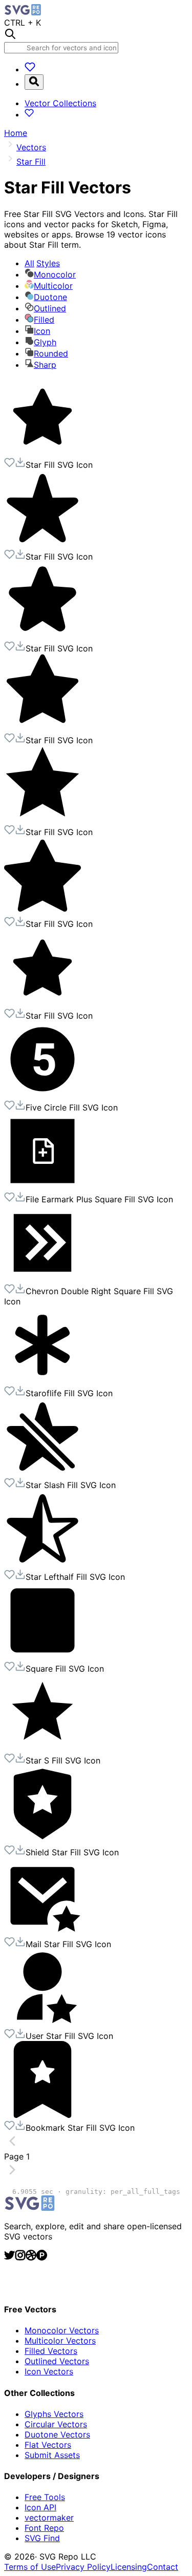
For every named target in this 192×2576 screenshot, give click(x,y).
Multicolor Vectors (60, 2341)
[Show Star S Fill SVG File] (42, 1748)
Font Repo (44, 2528)
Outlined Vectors (57, 2361)
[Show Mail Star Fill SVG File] (42, 1931)
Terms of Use (30, 2567)
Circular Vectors (56, 2424)
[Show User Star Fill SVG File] (42, 2023)
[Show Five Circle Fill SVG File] (42, 1095)
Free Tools (45, 2497)
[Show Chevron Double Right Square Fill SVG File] (42, 1278)
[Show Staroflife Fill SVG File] (42, 1380)
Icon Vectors (49, 2371)
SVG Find (42, 2538)
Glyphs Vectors (54, 2414)
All (42, 263)
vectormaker (49, 2518)
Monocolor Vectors (62, 2330)
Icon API (40, 2507)
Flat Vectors (48, 2445)
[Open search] (34, 82)
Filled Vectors (51, 2351)
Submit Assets (52, 2455)
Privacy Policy (83, 2567)
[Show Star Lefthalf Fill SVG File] (42, 1564)
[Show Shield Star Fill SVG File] (42, 1839)
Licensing (129, 2567)
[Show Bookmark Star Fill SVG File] (42, 2115)
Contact (163, 2567)
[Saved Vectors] (30, 69)
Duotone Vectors (57, 2434)
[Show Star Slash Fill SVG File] (42, 1472)
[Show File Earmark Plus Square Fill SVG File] (42, 1186)
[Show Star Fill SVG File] (42, 452)
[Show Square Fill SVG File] (42, 1656)
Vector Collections (60, 103)
